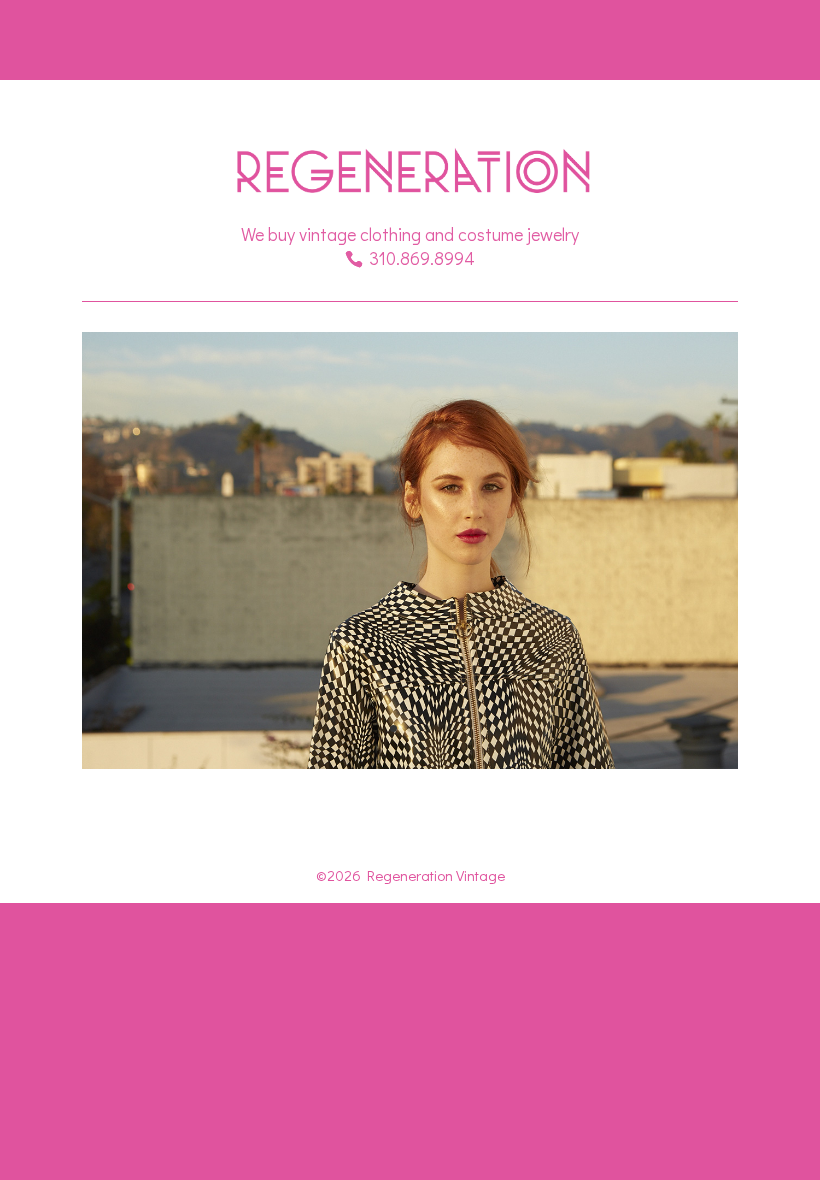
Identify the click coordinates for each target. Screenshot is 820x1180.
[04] (410, 763)
